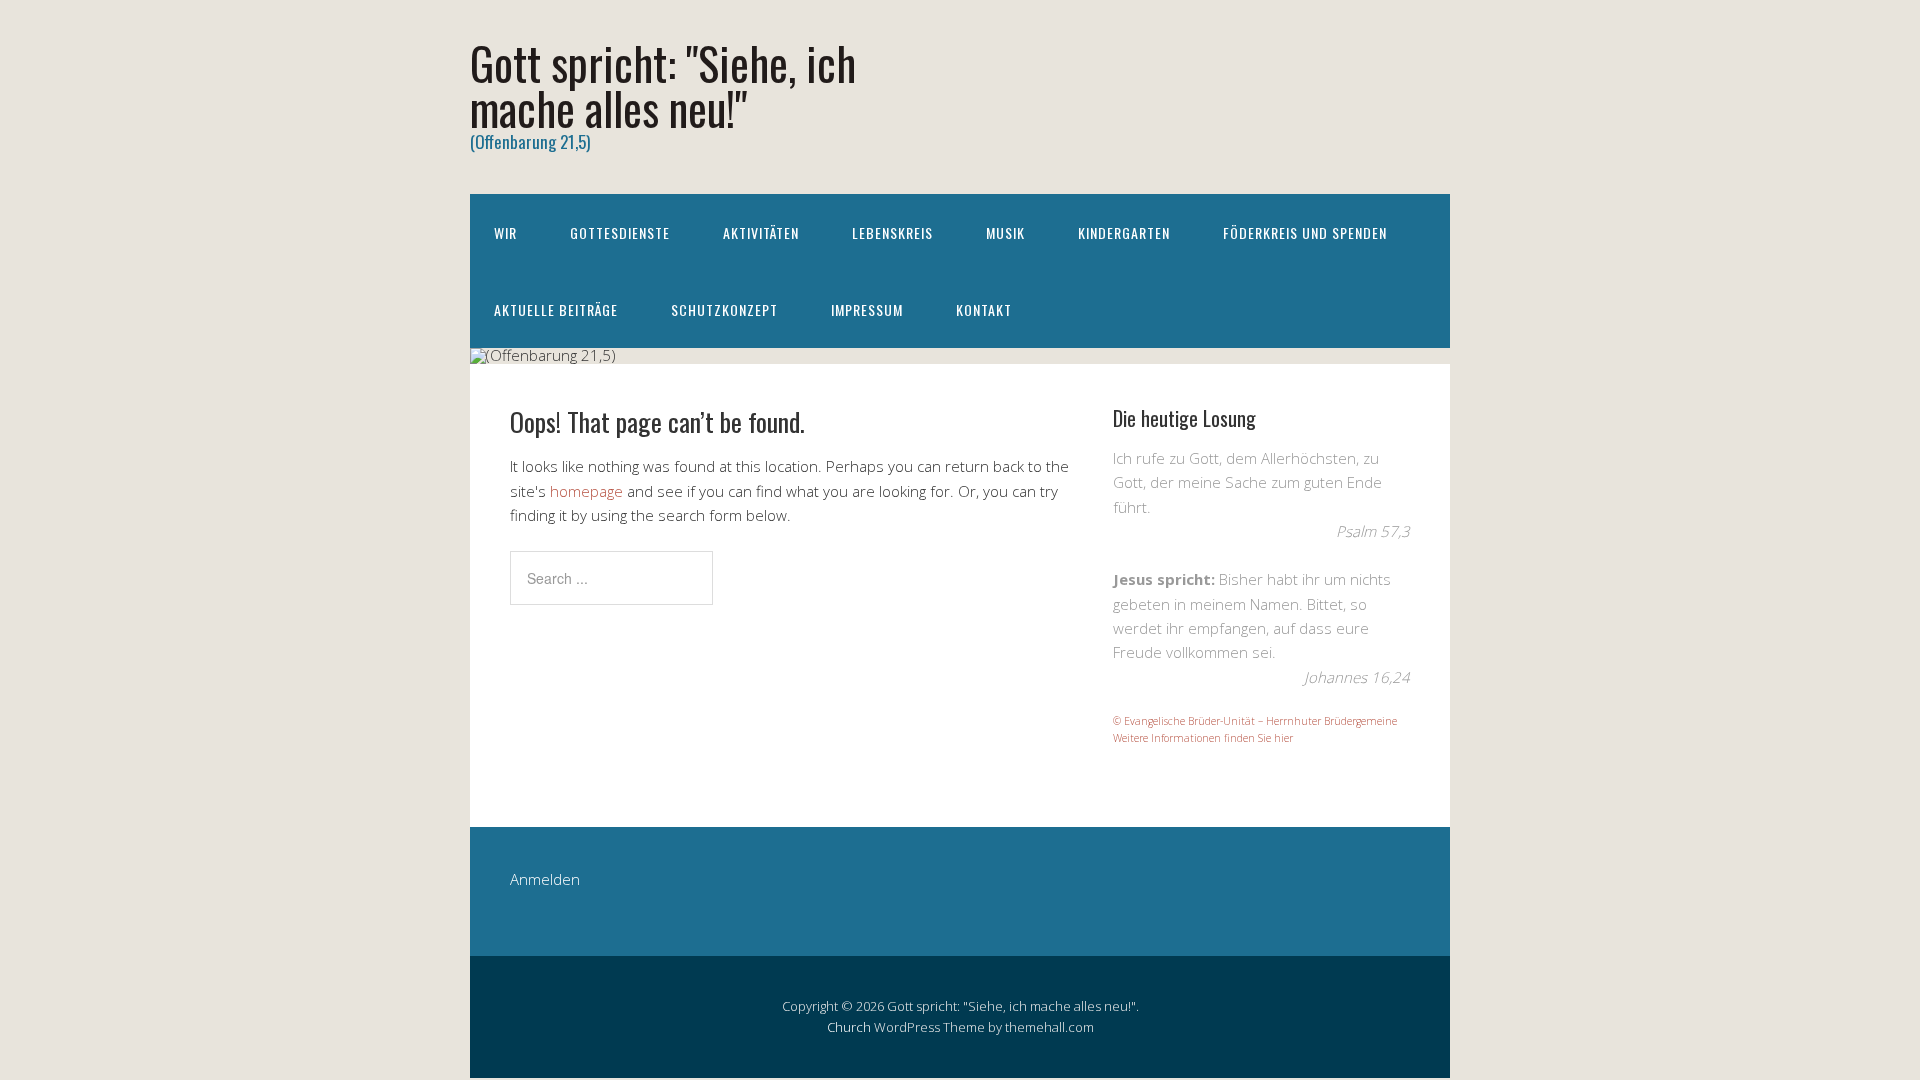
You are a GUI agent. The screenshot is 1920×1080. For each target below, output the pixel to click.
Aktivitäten (761, 232)
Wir (505, 232)
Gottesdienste (620, 232)
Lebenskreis (892, 232)
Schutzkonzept (724, 309)
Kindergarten (1124, 232)
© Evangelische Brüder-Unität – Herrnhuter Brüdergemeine (1255, 721)
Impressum (867, 309)
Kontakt (984, 309)
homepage (586, 491)
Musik (1005, 232)
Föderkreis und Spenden (1305, 232)
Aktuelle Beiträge (556, 309)
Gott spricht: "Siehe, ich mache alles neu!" (663, 85)
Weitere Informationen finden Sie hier (1203, 738)
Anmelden (545, 879)
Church (849, 1027)
